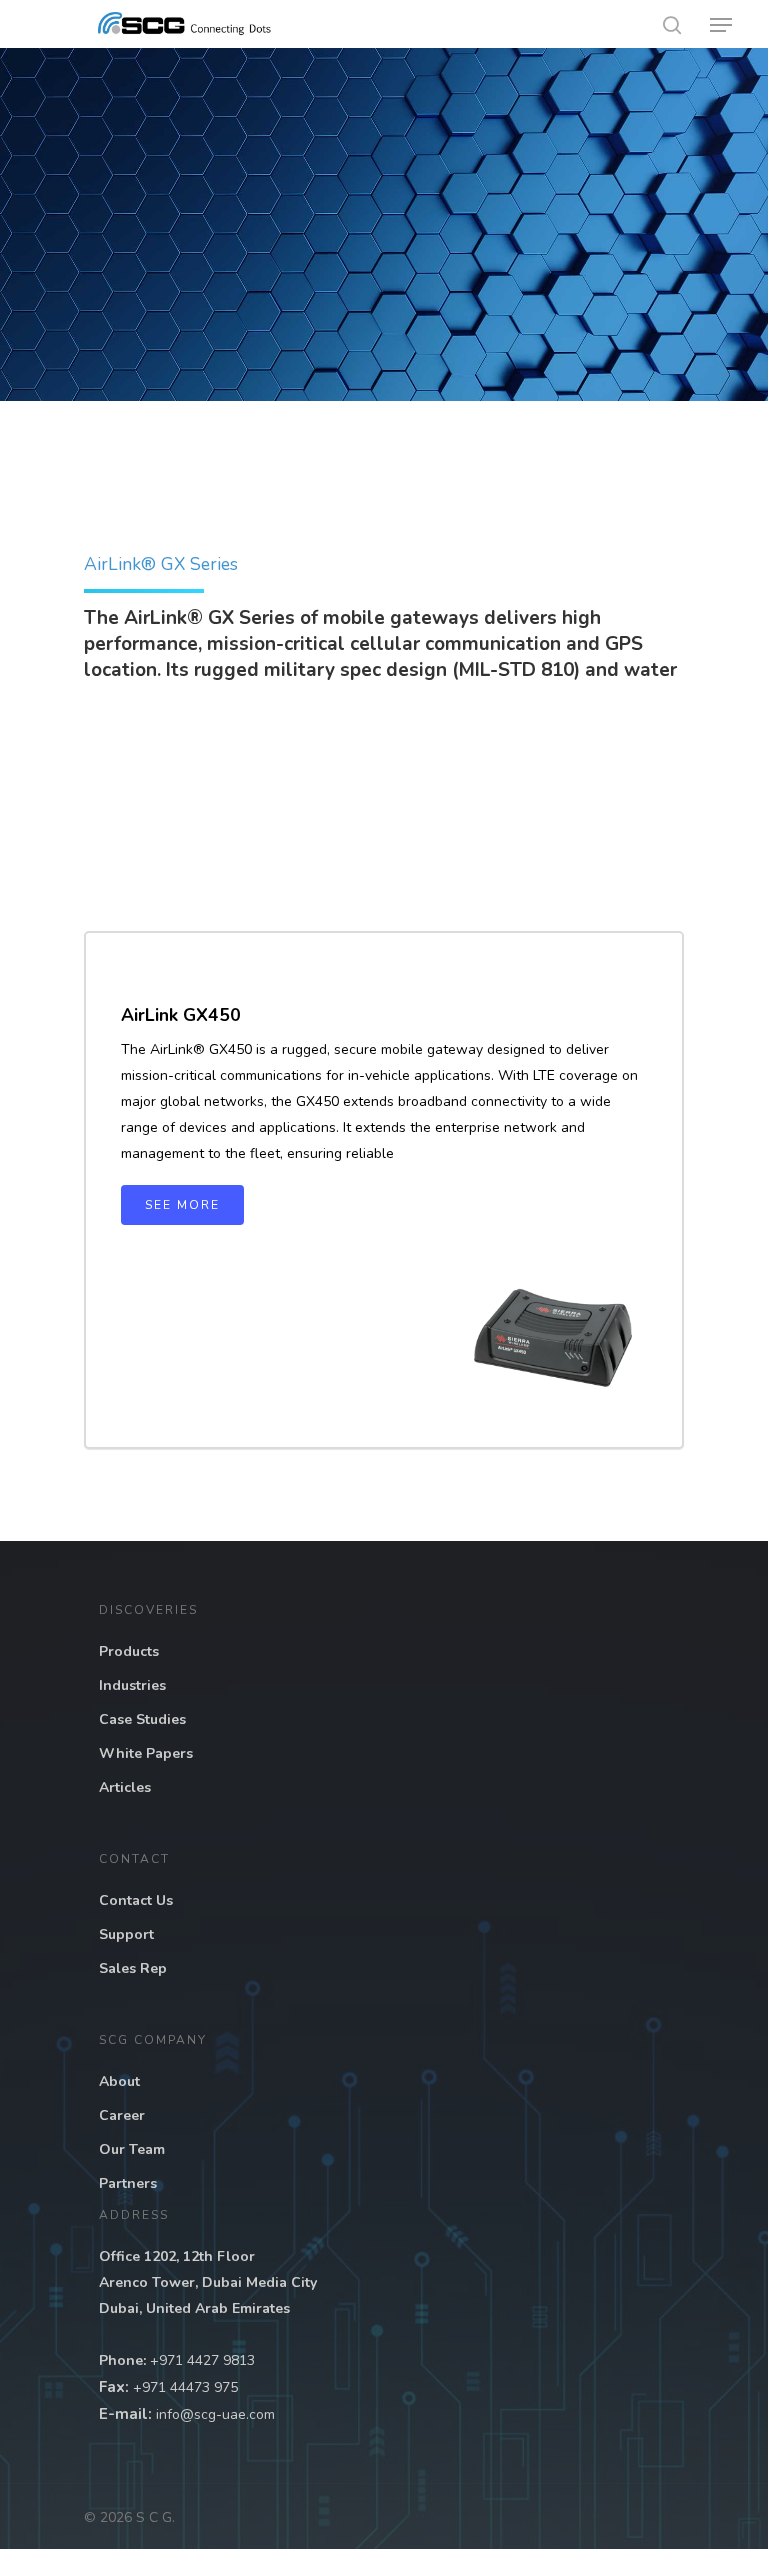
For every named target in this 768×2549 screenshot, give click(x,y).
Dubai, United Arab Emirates (194, 2308)
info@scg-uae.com (215, 2414)
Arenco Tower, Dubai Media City (208, 2282)
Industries (132, 1685)
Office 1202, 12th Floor (177, 2256)
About (119, 2081)
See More (182, 1205)
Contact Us (136, 1900)
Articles (125, 1787)
